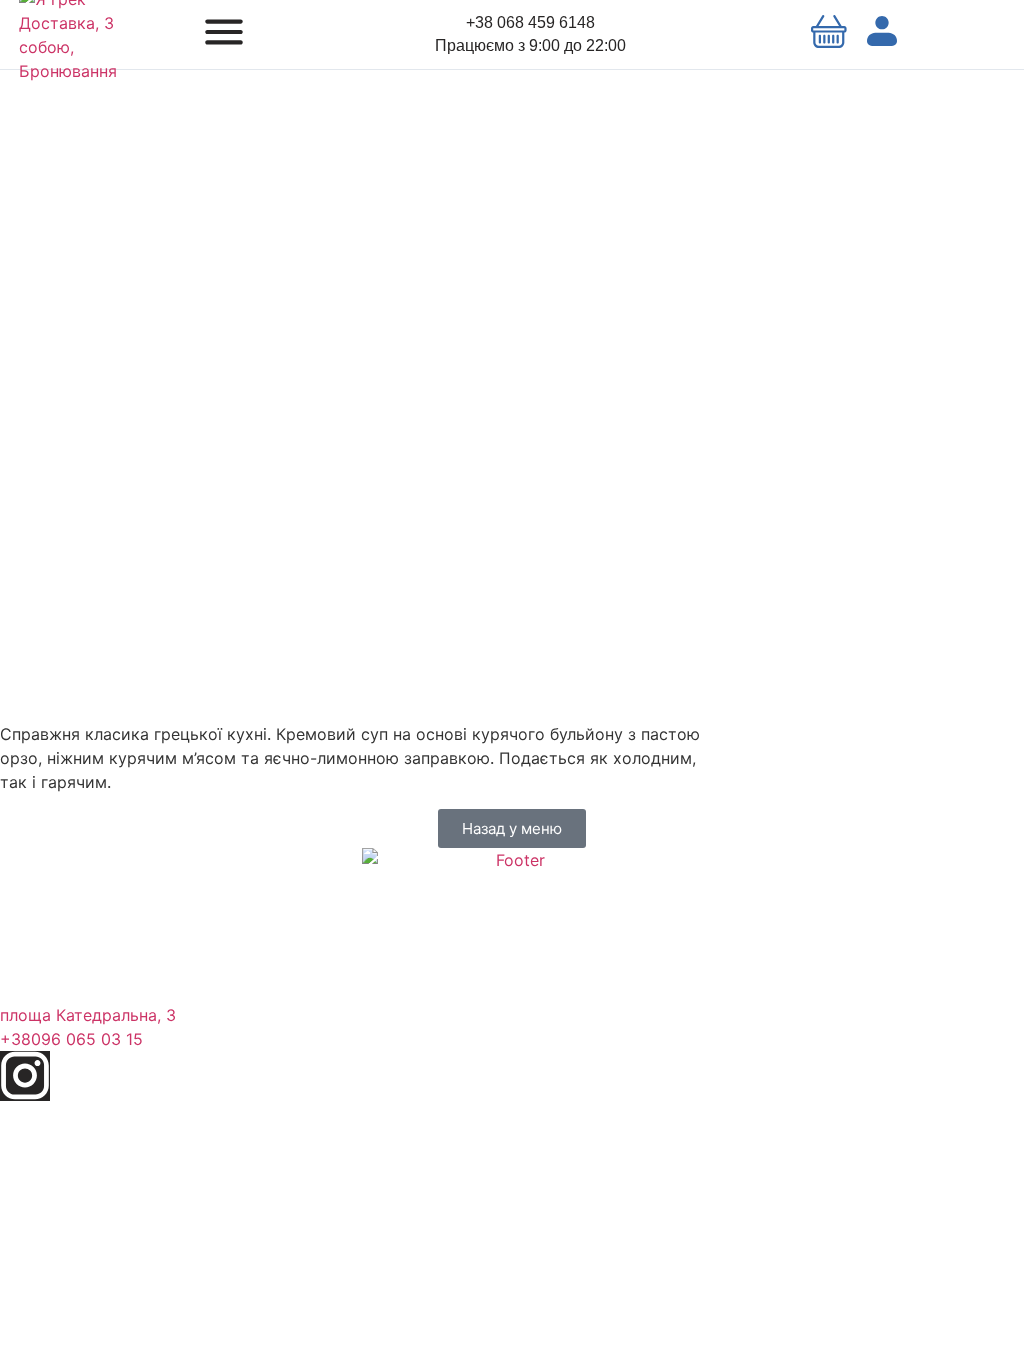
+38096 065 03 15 (71, 1039)
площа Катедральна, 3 (88, 1015)
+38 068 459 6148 (530, 23)
